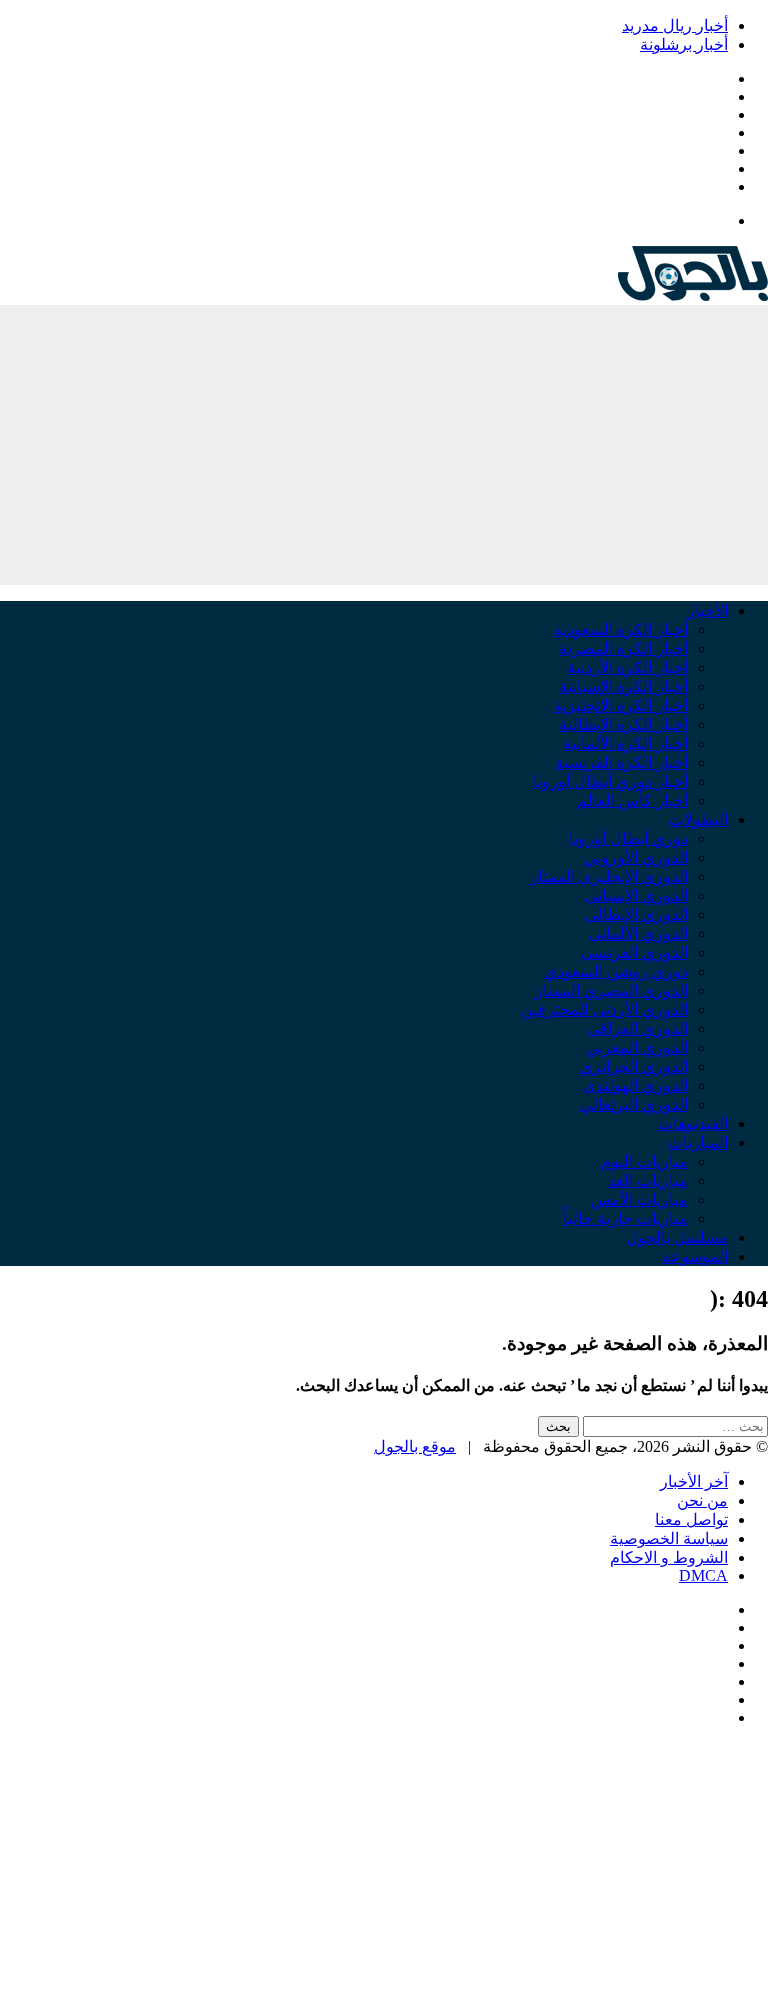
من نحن (702, 1500)
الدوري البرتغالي (634, 1104)
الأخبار (707, 610)
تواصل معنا (691, 1519)
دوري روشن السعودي (616, 971)
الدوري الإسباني (636, 895)
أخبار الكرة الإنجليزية (621, 705)
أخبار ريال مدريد (675, 25)
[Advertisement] (384, 445)
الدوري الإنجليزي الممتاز (609, 876)
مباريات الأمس (639, 1199)
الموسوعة (695, 1256)
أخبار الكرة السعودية (621, 629)
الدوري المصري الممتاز (611, 990)
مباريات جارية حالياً (625, 1218)
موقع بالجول (415, 1446)
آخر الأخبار (694, 1481)
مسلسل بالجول (677, 1237)
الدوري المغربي (637, 1047)
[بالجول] (693, 295)
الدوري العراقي (637, 1028)
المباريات (698, 1142)
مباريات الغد (648, 1180)
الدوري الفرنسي (634, 952)
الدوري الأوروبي (636, 857)
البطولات (698, 819)
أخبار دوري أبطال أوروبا (610, 781)
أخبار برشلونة (684, 44)
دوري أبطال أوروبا (628, 838)
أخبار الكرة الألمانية (625, 743)
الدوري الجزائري (634, 1066)
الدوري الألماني (638, 933)
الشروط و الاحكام (669, 1557)
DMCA (703, 1575)
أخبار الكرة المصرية (623, 648)
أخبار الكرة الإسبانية (623, 686)
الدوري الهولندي (635, 1085)
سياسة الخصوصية (669, 1538)
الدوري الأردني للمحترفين (604, 1009)
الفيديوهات (693, 1123)
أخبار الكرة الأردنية (627, 667)
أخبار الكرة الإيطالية (623, 724)
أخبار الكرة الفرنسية (621, 762)
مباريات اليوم (644, 1161)
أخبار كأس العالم (632, 800)
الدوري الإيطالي (636, 914)
